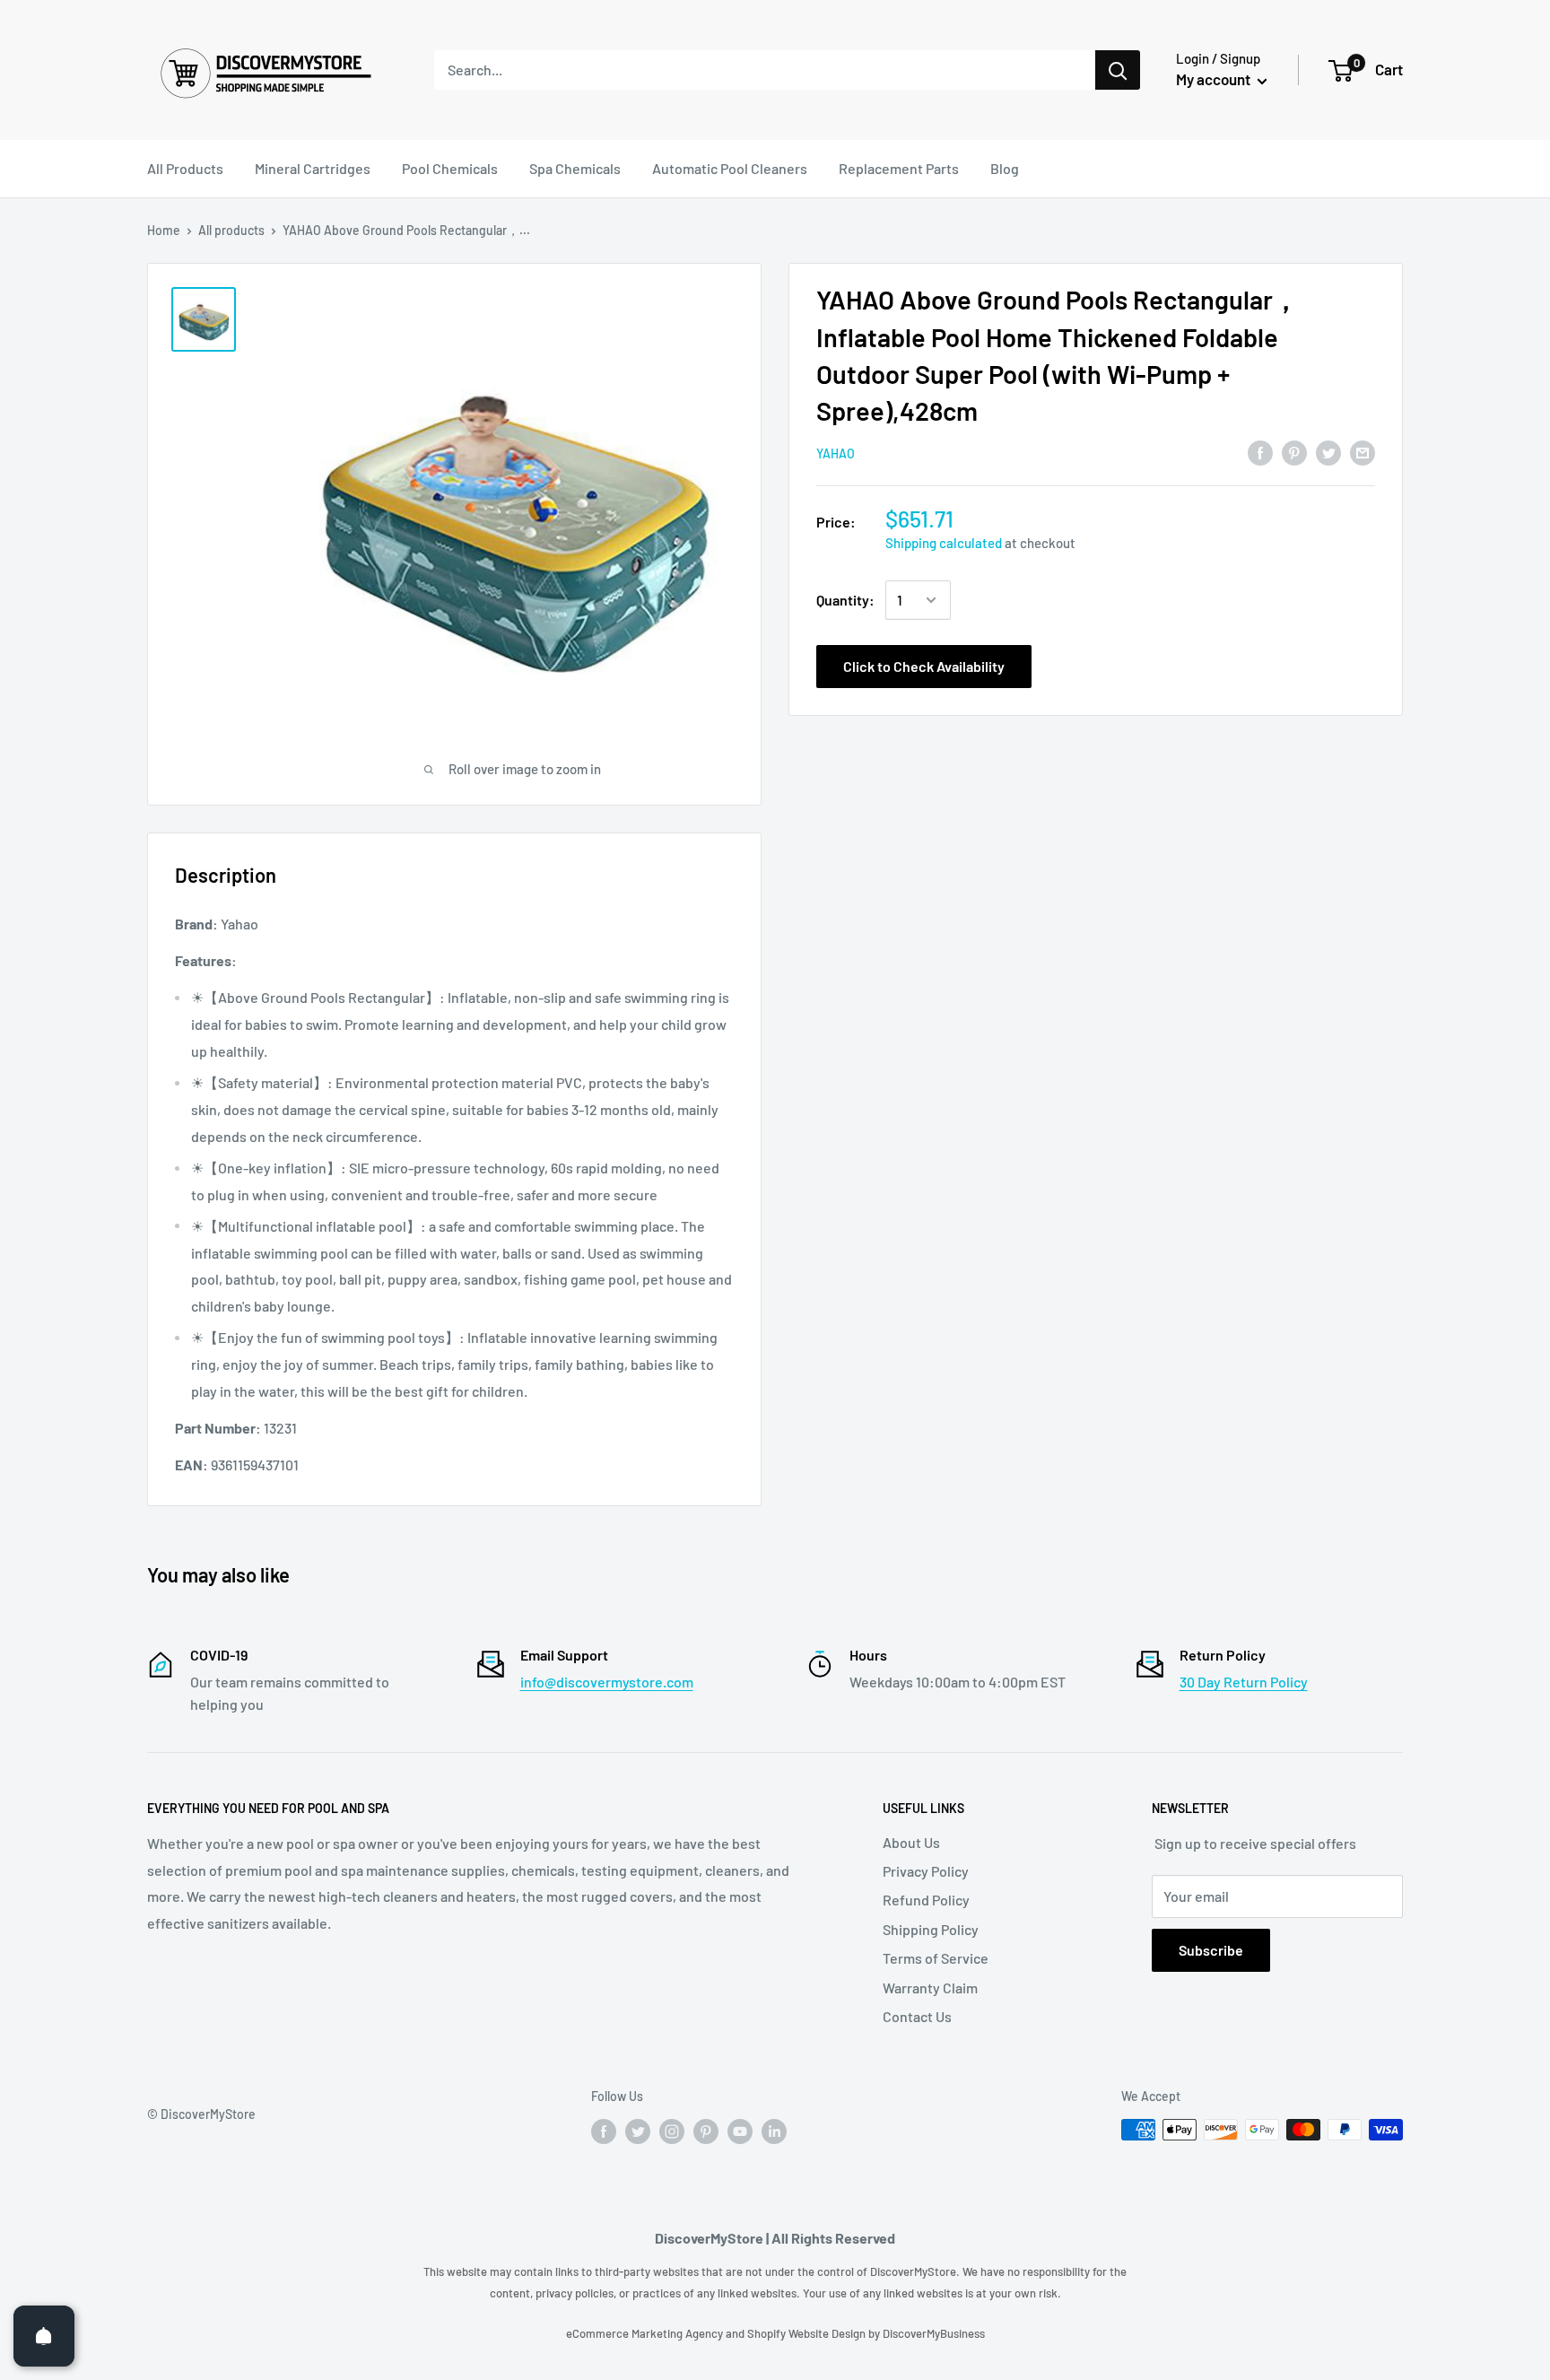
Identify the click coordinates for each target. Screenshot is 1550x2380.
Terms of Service (936, 1958)
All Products (185, 168)
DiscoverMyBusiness (934, 2333)
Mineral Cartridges (313, 168)
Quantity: (845, 600)
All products (231, 230)
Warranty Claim (930, 1988)
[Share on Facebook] (1260, 452)
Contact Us (917, 2016)
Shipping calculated (944, 543)
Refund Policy (926, 1900)
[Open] (44, 2336)
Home (164, 230)
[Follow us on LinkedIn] (774, 2132)
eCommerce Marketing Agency (646, 2333)
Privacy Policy (926, 1871)
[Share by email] (1363, 452)
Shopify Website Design (808, 2333)
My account (1215, 79)
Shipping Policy (931, 1929)
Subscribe (1211, 1950)
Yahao (836, 453)
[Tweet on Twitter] (1328, 452)
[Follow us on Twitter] (638, 2132)
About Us (911, 1842)
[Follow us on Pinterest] (706, 2132)
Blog (1005, 168)
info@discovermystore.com (607, 1682)
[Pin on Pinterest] (1294, 452)
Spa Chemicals (575, 168)
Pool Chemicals (450, 168)
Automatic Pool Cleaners (730, 168)
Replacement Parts (899, 168)
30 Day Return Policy (1244, 1682)
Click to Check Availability (924, 666)
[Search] (1118, 70)
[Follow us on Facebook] (604, 2132)
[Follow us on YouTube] (740, 2132)
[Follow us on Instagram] (672, 2132)
